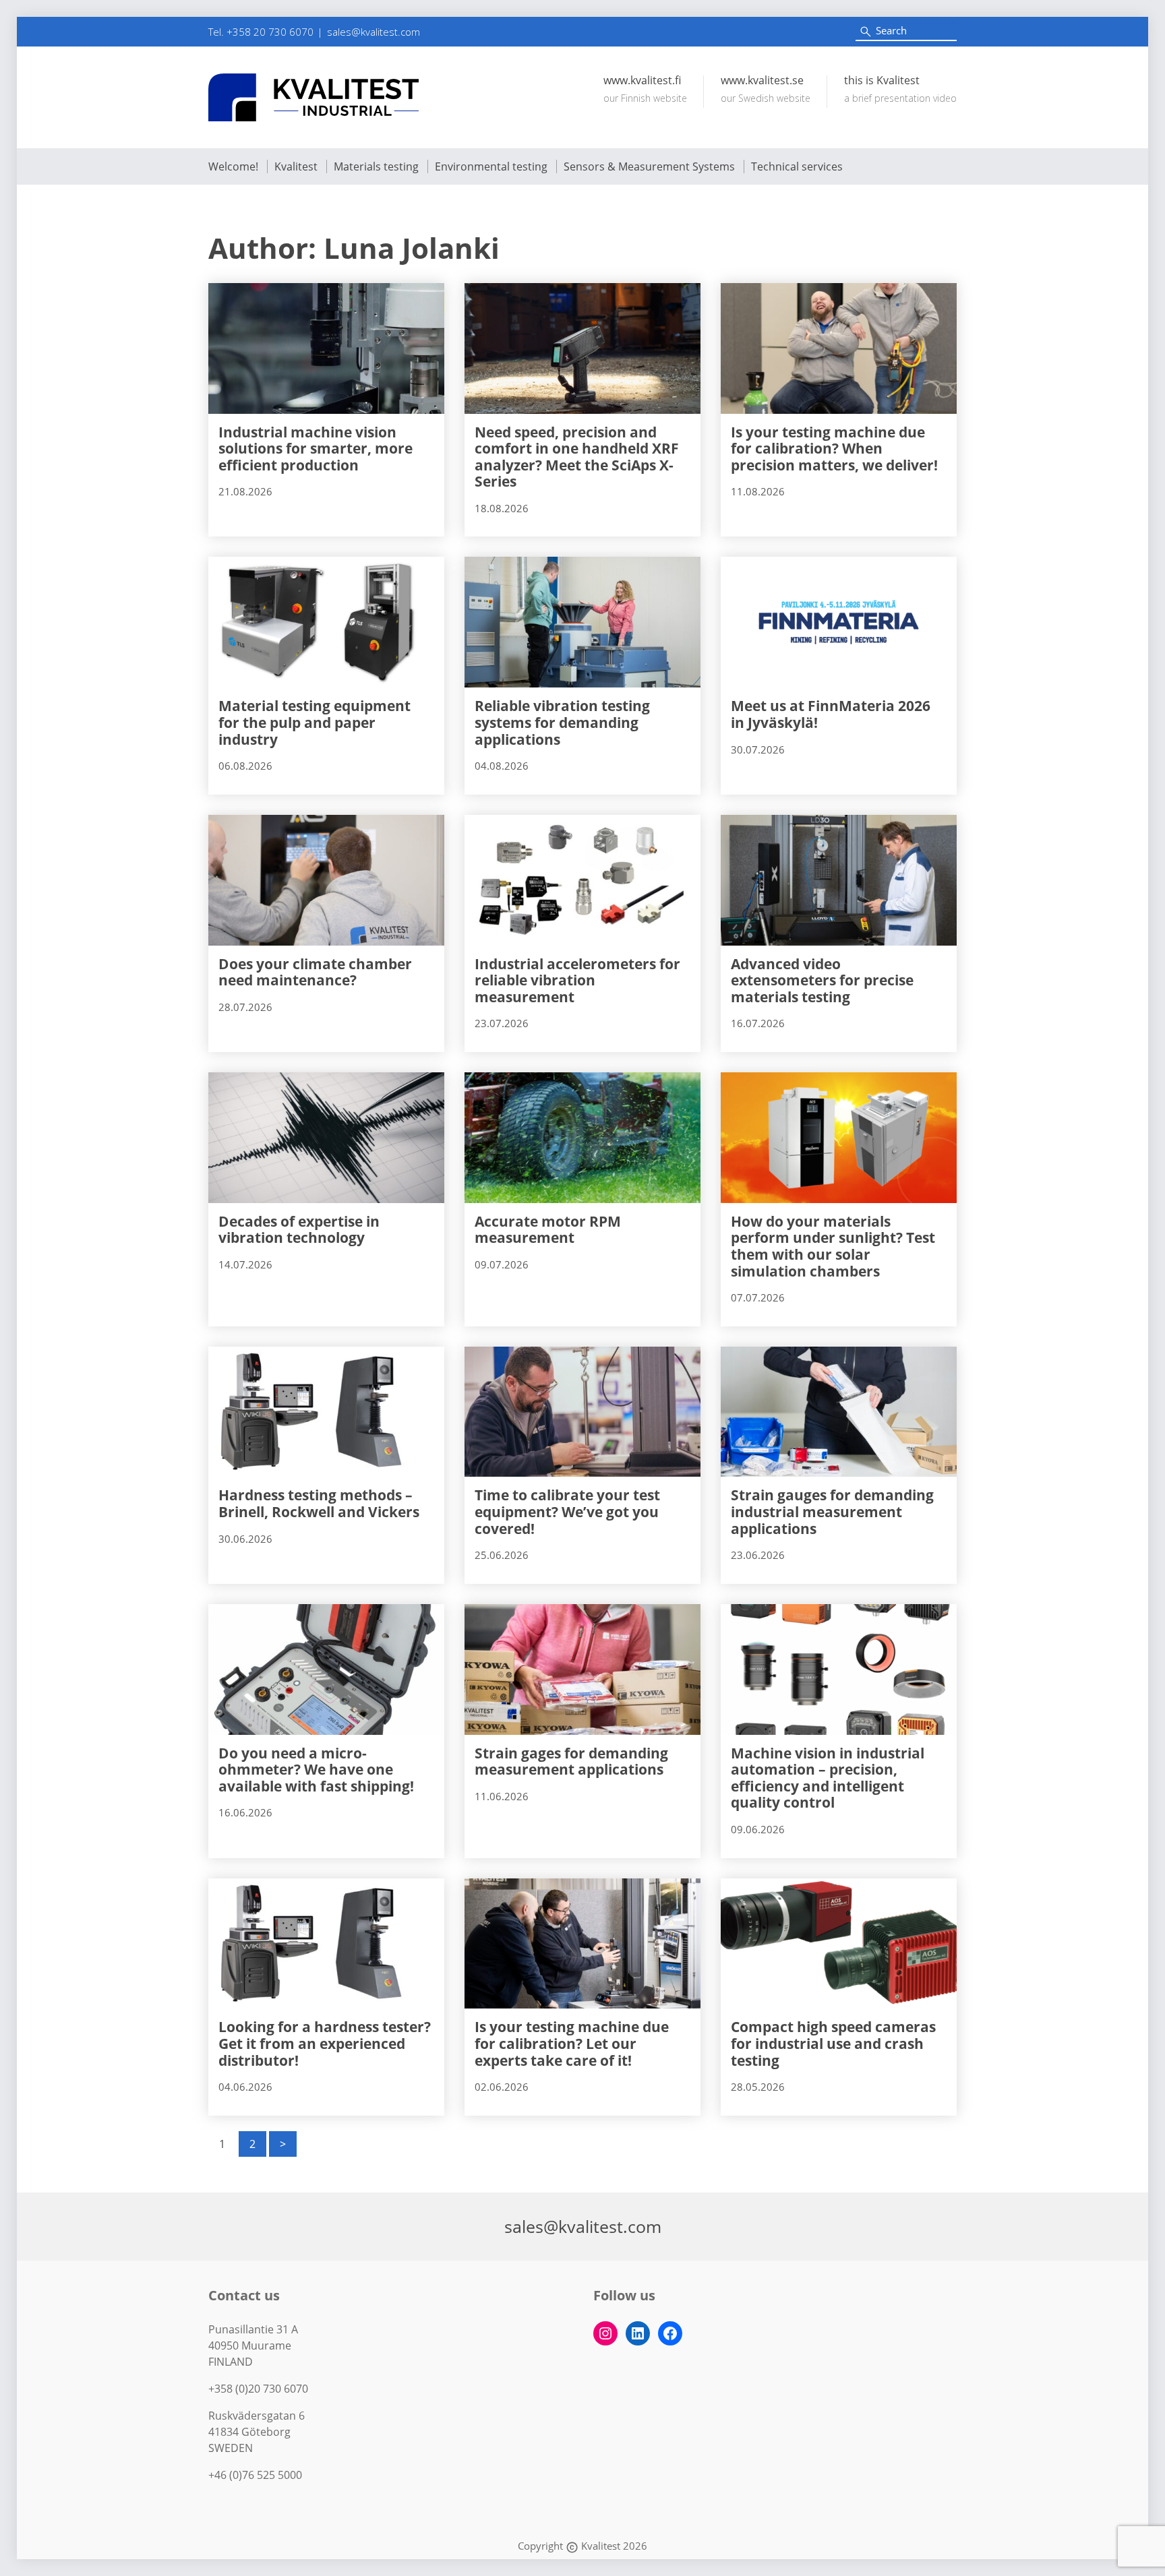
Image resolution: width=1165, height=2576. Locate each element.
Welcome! (233, 166)
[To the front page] (313, 97)
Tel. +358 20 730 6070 (261, 32)
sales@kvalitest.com (374, 32)
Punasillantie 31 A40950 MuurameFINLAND (253, 2345)
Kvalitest (296, 166)
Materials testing (376, 166)
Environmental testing (491, 166)
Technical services (797, 166)
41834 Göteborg (249, 2432)
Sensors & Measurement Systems (649, 166)
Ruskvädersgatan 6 (257, 2416)
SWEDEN (231, 2448)
